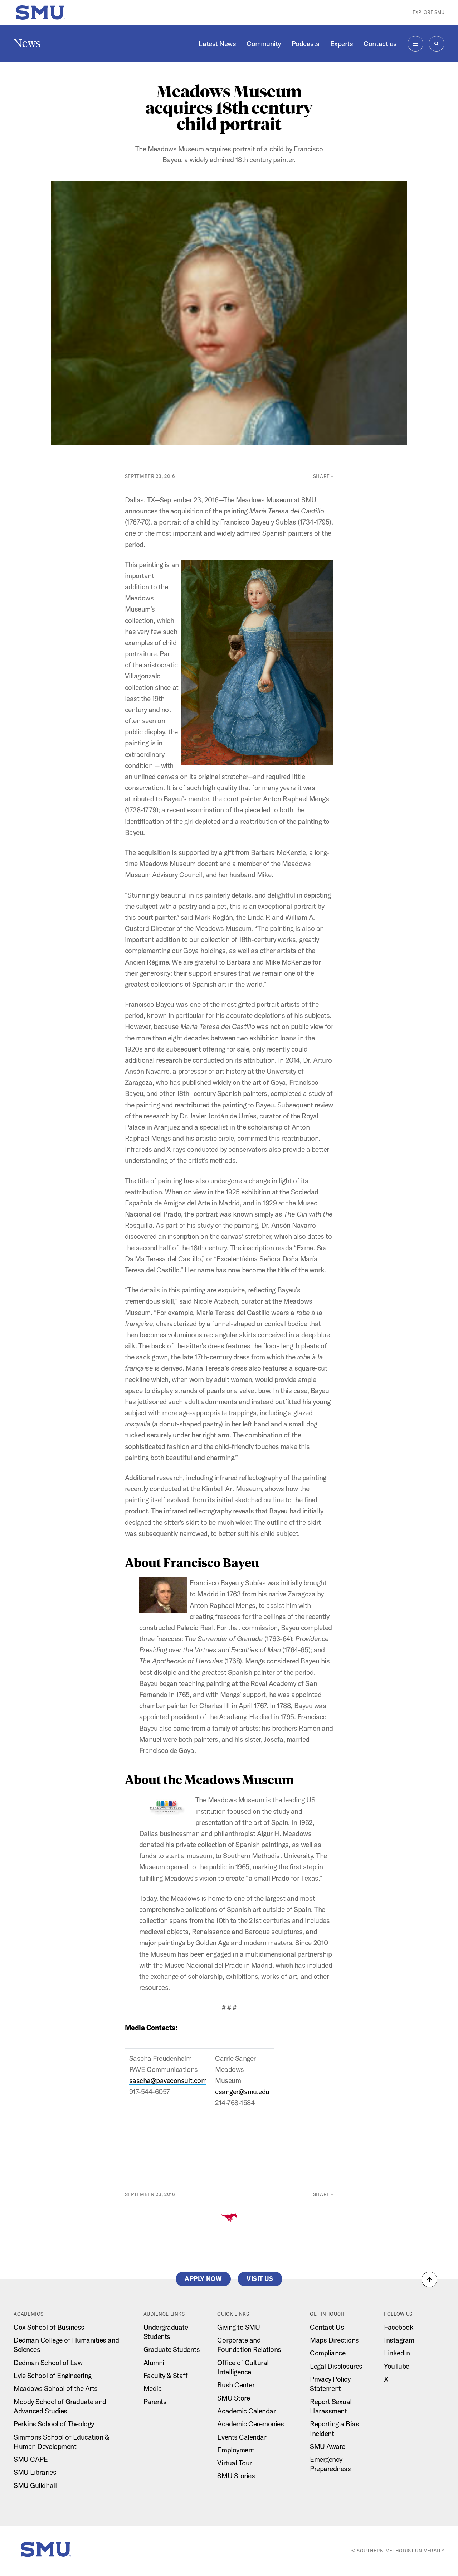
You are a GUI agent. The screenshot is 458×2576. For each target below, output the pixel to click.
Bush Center (236, 2385)
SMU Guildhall (35, 2485)
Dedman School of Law (48, 2363)
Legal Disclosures (336, 2366)
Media (153, 2388)
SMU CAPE (31, 2459)
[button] (429, 2280)
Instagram (399, 2340)
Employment (236, 2450)
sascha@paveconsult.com (168, 2080)
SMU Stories (236, 2476)
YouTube (397, 2366)
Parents (155, 2402)
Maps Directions (334, 2340)
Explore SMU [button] (428, 12)
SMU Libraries (35, 2472)
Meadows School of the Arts (55, 2388)
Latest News (217, 44)
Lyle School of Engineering (52, 2376)
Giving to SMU (238, 2327)
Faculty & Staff (166, 2376)
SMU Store (233, 2398)
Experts (342, 44)
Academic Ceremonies (250, 2424)
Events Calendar (242, 2437)
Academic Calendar (246, 2411)
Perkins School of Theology (54, 2424)
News (27, 43)
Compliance (328, 2353)
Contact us (380, 44)
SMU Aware (328, 2446)
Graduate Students (172, 2349)
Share (321, 476)
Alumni (154, 2363)
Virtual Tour (234, 2463)
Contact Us (327, 2327)
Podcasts (306, 44)
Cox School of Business (49, 2327)
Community (264, 44)
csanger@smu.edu (242, 2092)
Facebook (399, 2327)
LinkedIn (397, 2353)
